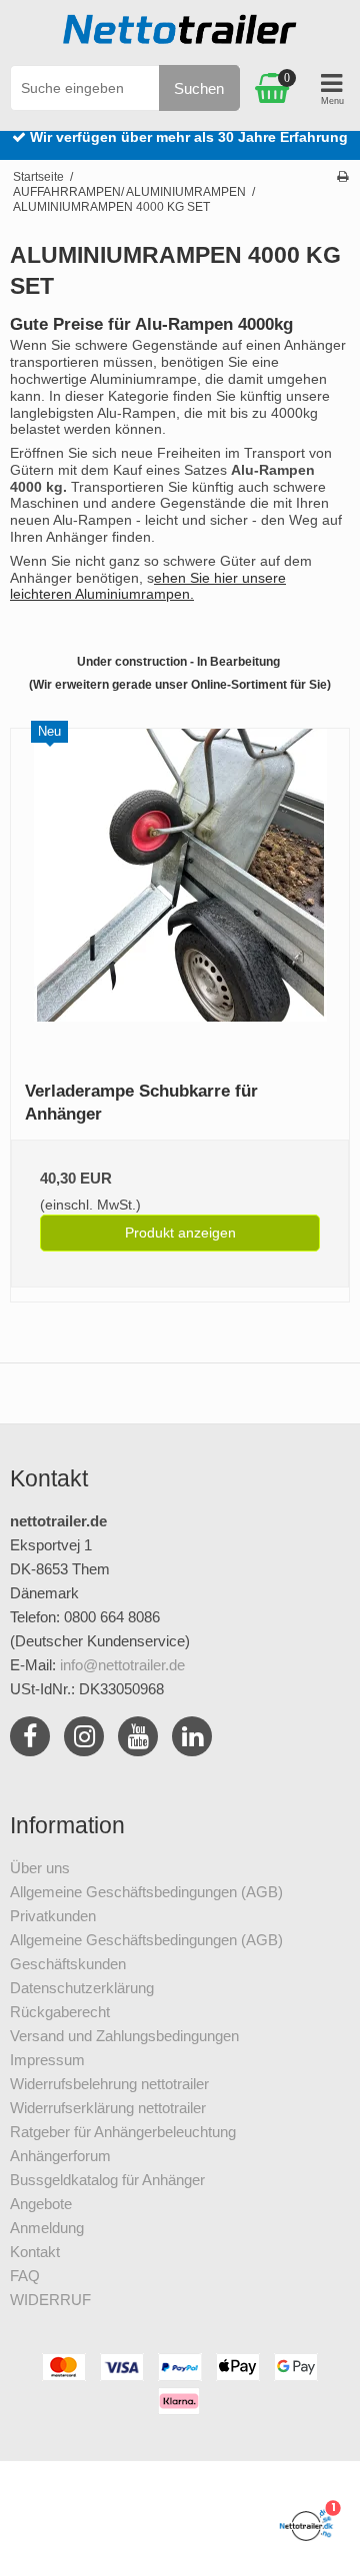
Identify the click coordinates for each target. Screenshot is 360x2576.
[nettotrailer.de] (180, 35)
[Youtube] (138, 1740)
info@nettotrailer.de (122, 1665)
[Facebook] (30, 1740)
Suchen (199, 88)
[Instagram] (84, 1740)
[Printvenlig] (342, 177)
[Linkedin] (192, 1740)
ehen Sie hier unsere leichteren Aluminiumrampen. (148, 586)
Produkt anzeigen (180, 1233)
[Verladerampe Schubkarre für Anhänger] (180, 898)
